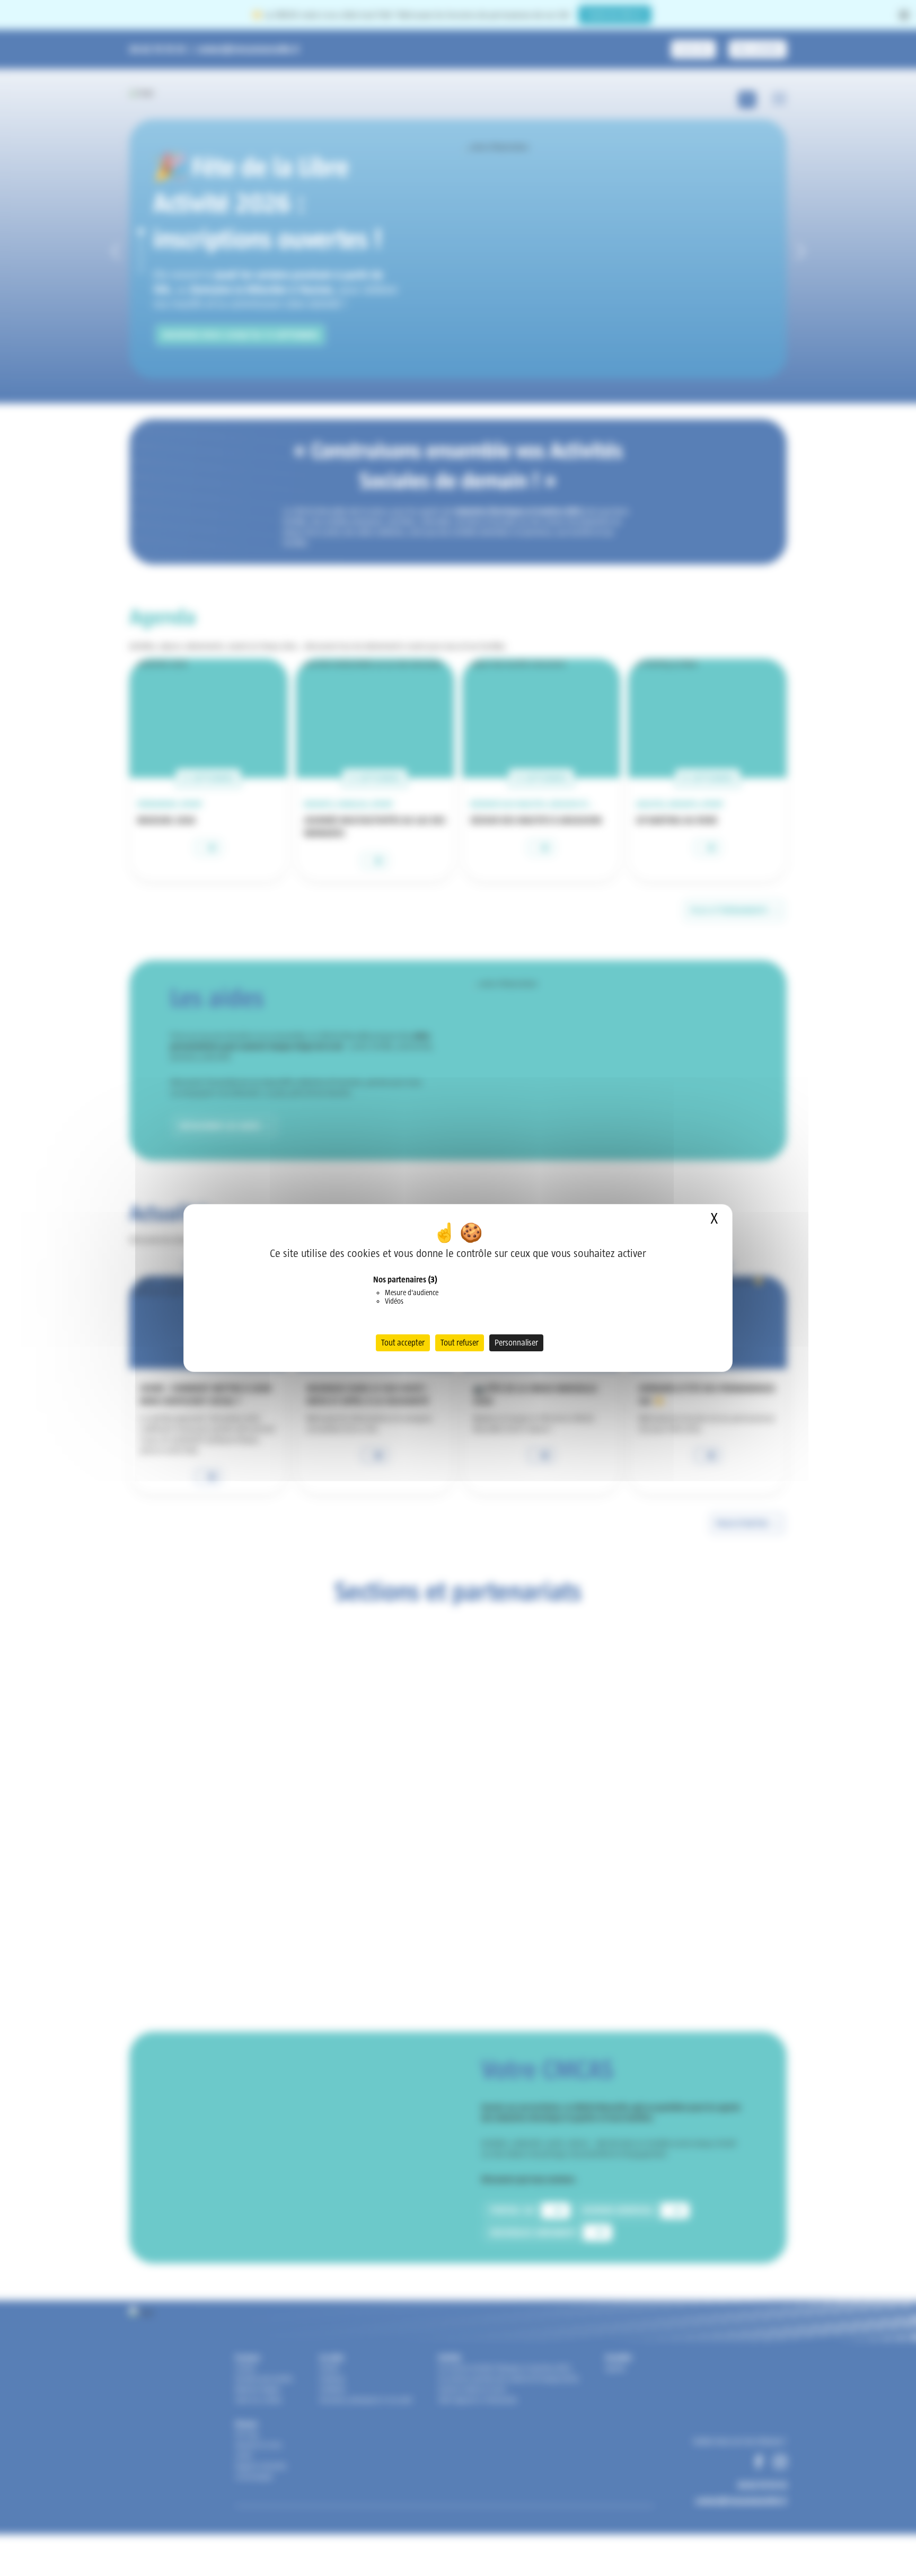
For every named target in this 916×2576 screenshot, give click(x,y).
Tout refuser (460, 1343)
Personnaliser (516, 1343)
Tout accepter (403, 1343)
